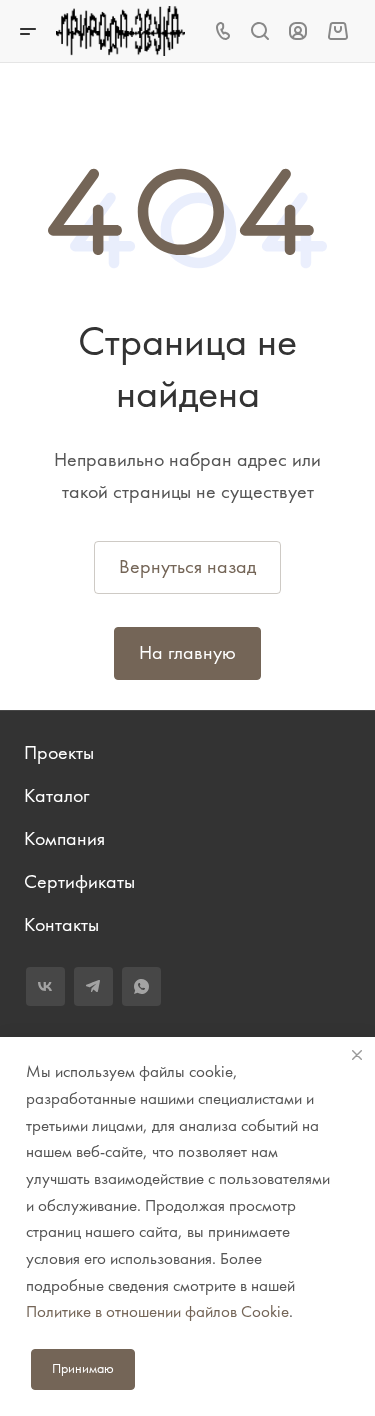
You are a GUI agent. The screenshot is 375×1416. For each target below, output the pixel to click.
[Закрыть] (357, 1055)
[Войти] (298, 31)
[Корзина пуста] (337, 30)
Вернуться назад (187, 566)
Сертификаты (79, 881)
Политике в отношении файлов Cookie (157, 1311)
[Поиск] (259, 31)
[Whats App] (141, 986)
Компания (64, 838)
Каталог (56, 795)
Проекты (59, 752)
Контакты (61, 924)
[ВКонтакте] (45, 986)
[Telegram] (93, 986)
